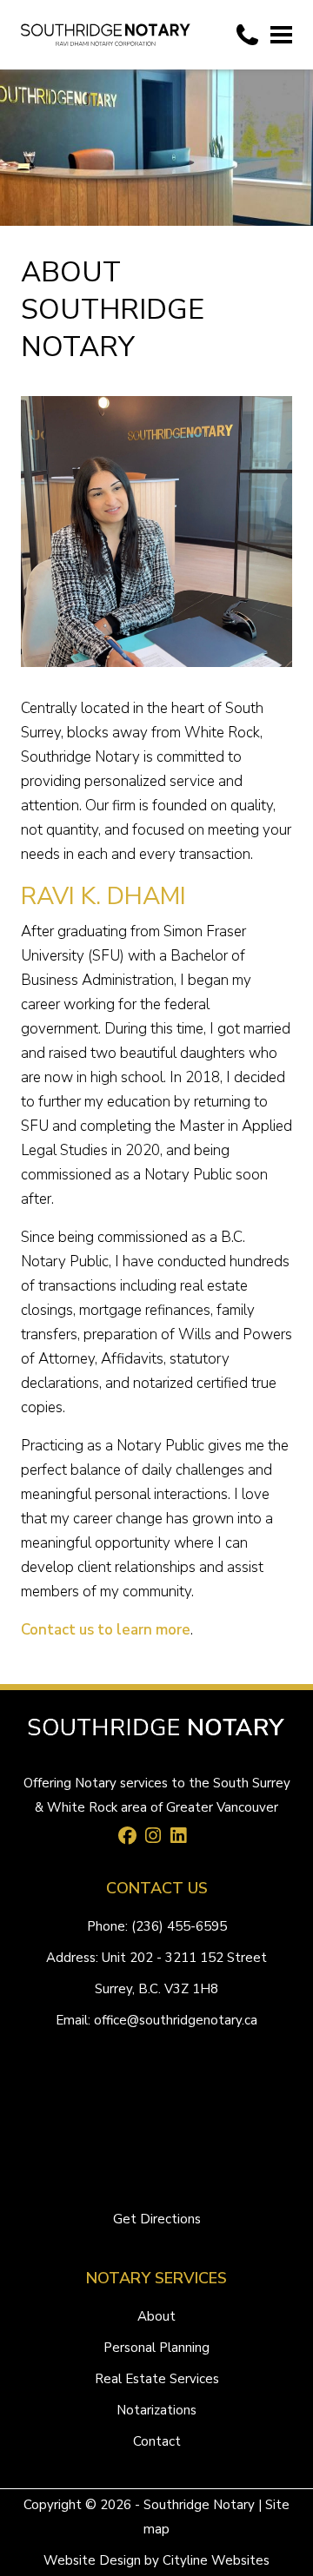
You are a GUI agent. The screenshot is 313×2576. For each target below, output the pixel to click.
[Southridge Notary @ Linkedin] (183, 1838)
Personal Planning (156, 2348)
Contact (157, 2441)
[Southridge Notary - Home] (106, 35)
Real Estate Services (157, 2379)
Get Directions (157, 2219)
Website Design (92, 2560)
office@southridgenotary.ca (176, 2020)
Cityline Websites (216, 2560)
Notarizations (156, 2410)
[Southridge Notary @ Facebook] (132, 1838)
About (156, 2316)
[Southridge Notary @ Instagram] (158, 1838)
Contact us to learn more (106, 1630)
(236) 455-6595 (179, 1926)
